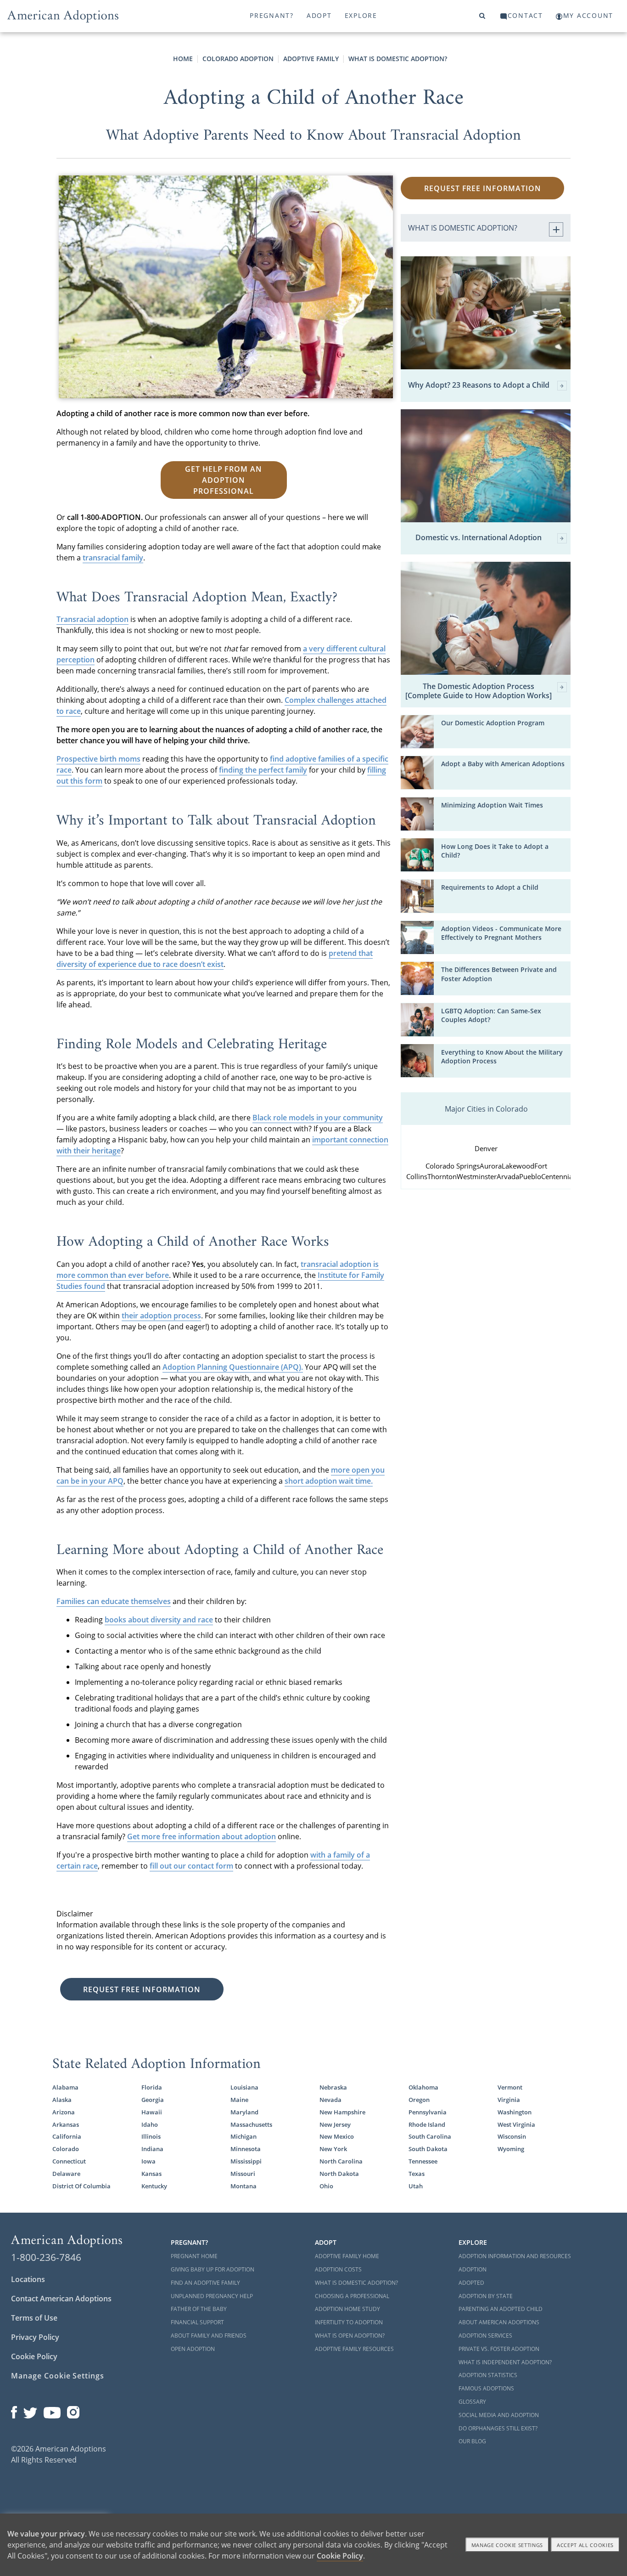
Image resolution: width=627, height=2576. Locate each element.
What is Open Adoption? (350, 2336)
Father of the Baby (199, 2309)
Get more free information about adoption (202, 1836)
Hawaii (152, 2112)
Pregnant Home (194, 2256)
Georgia (153, 2100)
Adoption (473, 2269)
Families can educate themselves (114, 1601)
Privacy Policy (35, 2337)
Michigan (244, 2136)
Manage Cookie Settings (58, 2376)
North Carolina (341, 2161)
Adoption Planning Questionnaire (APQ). (233, 1367)
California (67, 2136)
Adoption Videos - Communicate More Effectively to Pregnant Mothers (501, 933)
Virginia (509, 2100)
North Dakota (339, 2174)
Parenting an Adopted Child (501, 2309)
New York (333, 2149)
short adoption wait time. (329, 1481)
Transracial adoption (92, 619)
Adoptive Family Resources (354, 2349)
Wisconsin (512, 2136)
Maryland (244, 2112)
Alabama (65, 2087)
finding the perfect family (263, 770)
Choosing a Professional (352, 2296)
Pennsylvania (428, 2112)
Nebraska (333, 2087)
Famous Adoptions (486, 2388)
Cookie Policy (34, 2356)
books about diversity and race (159, 1620)
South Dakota (428, 2149)
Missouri (243, 2174)
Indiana (152, 2149)
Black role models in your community (318, 1118)
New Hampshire (342, 2112)
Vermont (510, 2087)
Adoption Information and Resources (515, 2256)
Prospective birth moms (98, 759)
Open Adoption (193, 2349)
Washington (515, 2112)
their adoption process (161, 1316)
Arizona (64, 2112)
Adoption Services (485, 2336)
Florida (152, 2087)
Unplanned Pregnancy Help (212, 2296)
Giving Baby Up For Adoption (213, 2269)
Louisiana (244, 2087)
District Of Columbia (81, 2186)
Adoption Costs (338, 2269)
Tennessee (423, 2161)
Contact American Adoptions (61, 2299)
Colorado (66, 2149)
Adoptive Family (311, 59)
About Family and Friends (209, 2336)
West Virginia (516, 2124)
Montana (244, 2186)
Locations (28, 2279)
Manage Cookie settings (507, 2545)
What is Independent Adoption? (505, 2362)
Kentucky (154, 2186)
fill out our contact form (191, 1866)
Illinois (151, 2136)
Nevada (330, 2100)
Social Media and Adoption (499, 2415)
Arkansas (66, 2124)
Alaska (62, 2100)
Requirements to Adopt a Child (490, 887)
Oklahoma (423, 2087)
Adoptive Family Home (347, 2256)
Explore (361, 15)
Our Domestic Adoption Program (493, 723)
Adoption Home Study (347, 2309)
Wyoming (511, 2149)
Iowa (148, 2161)
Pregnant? (272, 15)
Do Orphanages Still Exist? (498, 2428)
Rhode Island (427, 2124)
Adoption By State (486, 2296)
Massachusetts (251, 2124)
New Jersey (335, 2124)
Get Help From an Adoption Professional (224, 480)
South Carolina (430, 2136)
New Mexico (337, 2136)
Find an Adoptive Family (205, 2283)
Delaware (66, 2174)
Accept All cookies (585, 2545)
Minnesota (246, 2149)
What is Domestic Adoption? (398, 59)
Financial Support (197, 2322)
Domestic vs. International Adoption (479, 538)
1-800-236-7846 (46, 2257)
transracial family (113, 558)
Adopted (471, 2283)
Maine (239, 2100)
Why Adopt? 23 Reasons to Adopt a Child (479, 385)
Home (183, 59)
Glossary (472, 2402)
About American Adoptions (499, 2322)
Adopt (319, 15)
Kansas (151, 2174)
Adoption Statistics (488, 2375)
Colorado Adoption (238, 59)
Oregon (419, 2100)
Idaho (150, 2124)
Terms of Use (34, 2318)
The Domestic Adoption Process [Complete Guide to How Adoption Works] (479, 691)
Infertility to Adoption (349, 2322)
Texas (417, 2174)
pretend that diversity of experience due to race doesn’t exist (215, 959)
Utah (416, 2186)
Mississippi (246, 2161)
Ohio (326, 2186)
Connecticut (69, 2161)
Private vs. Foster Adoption (499, 2349)
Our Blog (472, 2441)
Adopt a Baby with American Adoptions (503, 764)
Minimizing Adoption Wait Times (492, 805)
